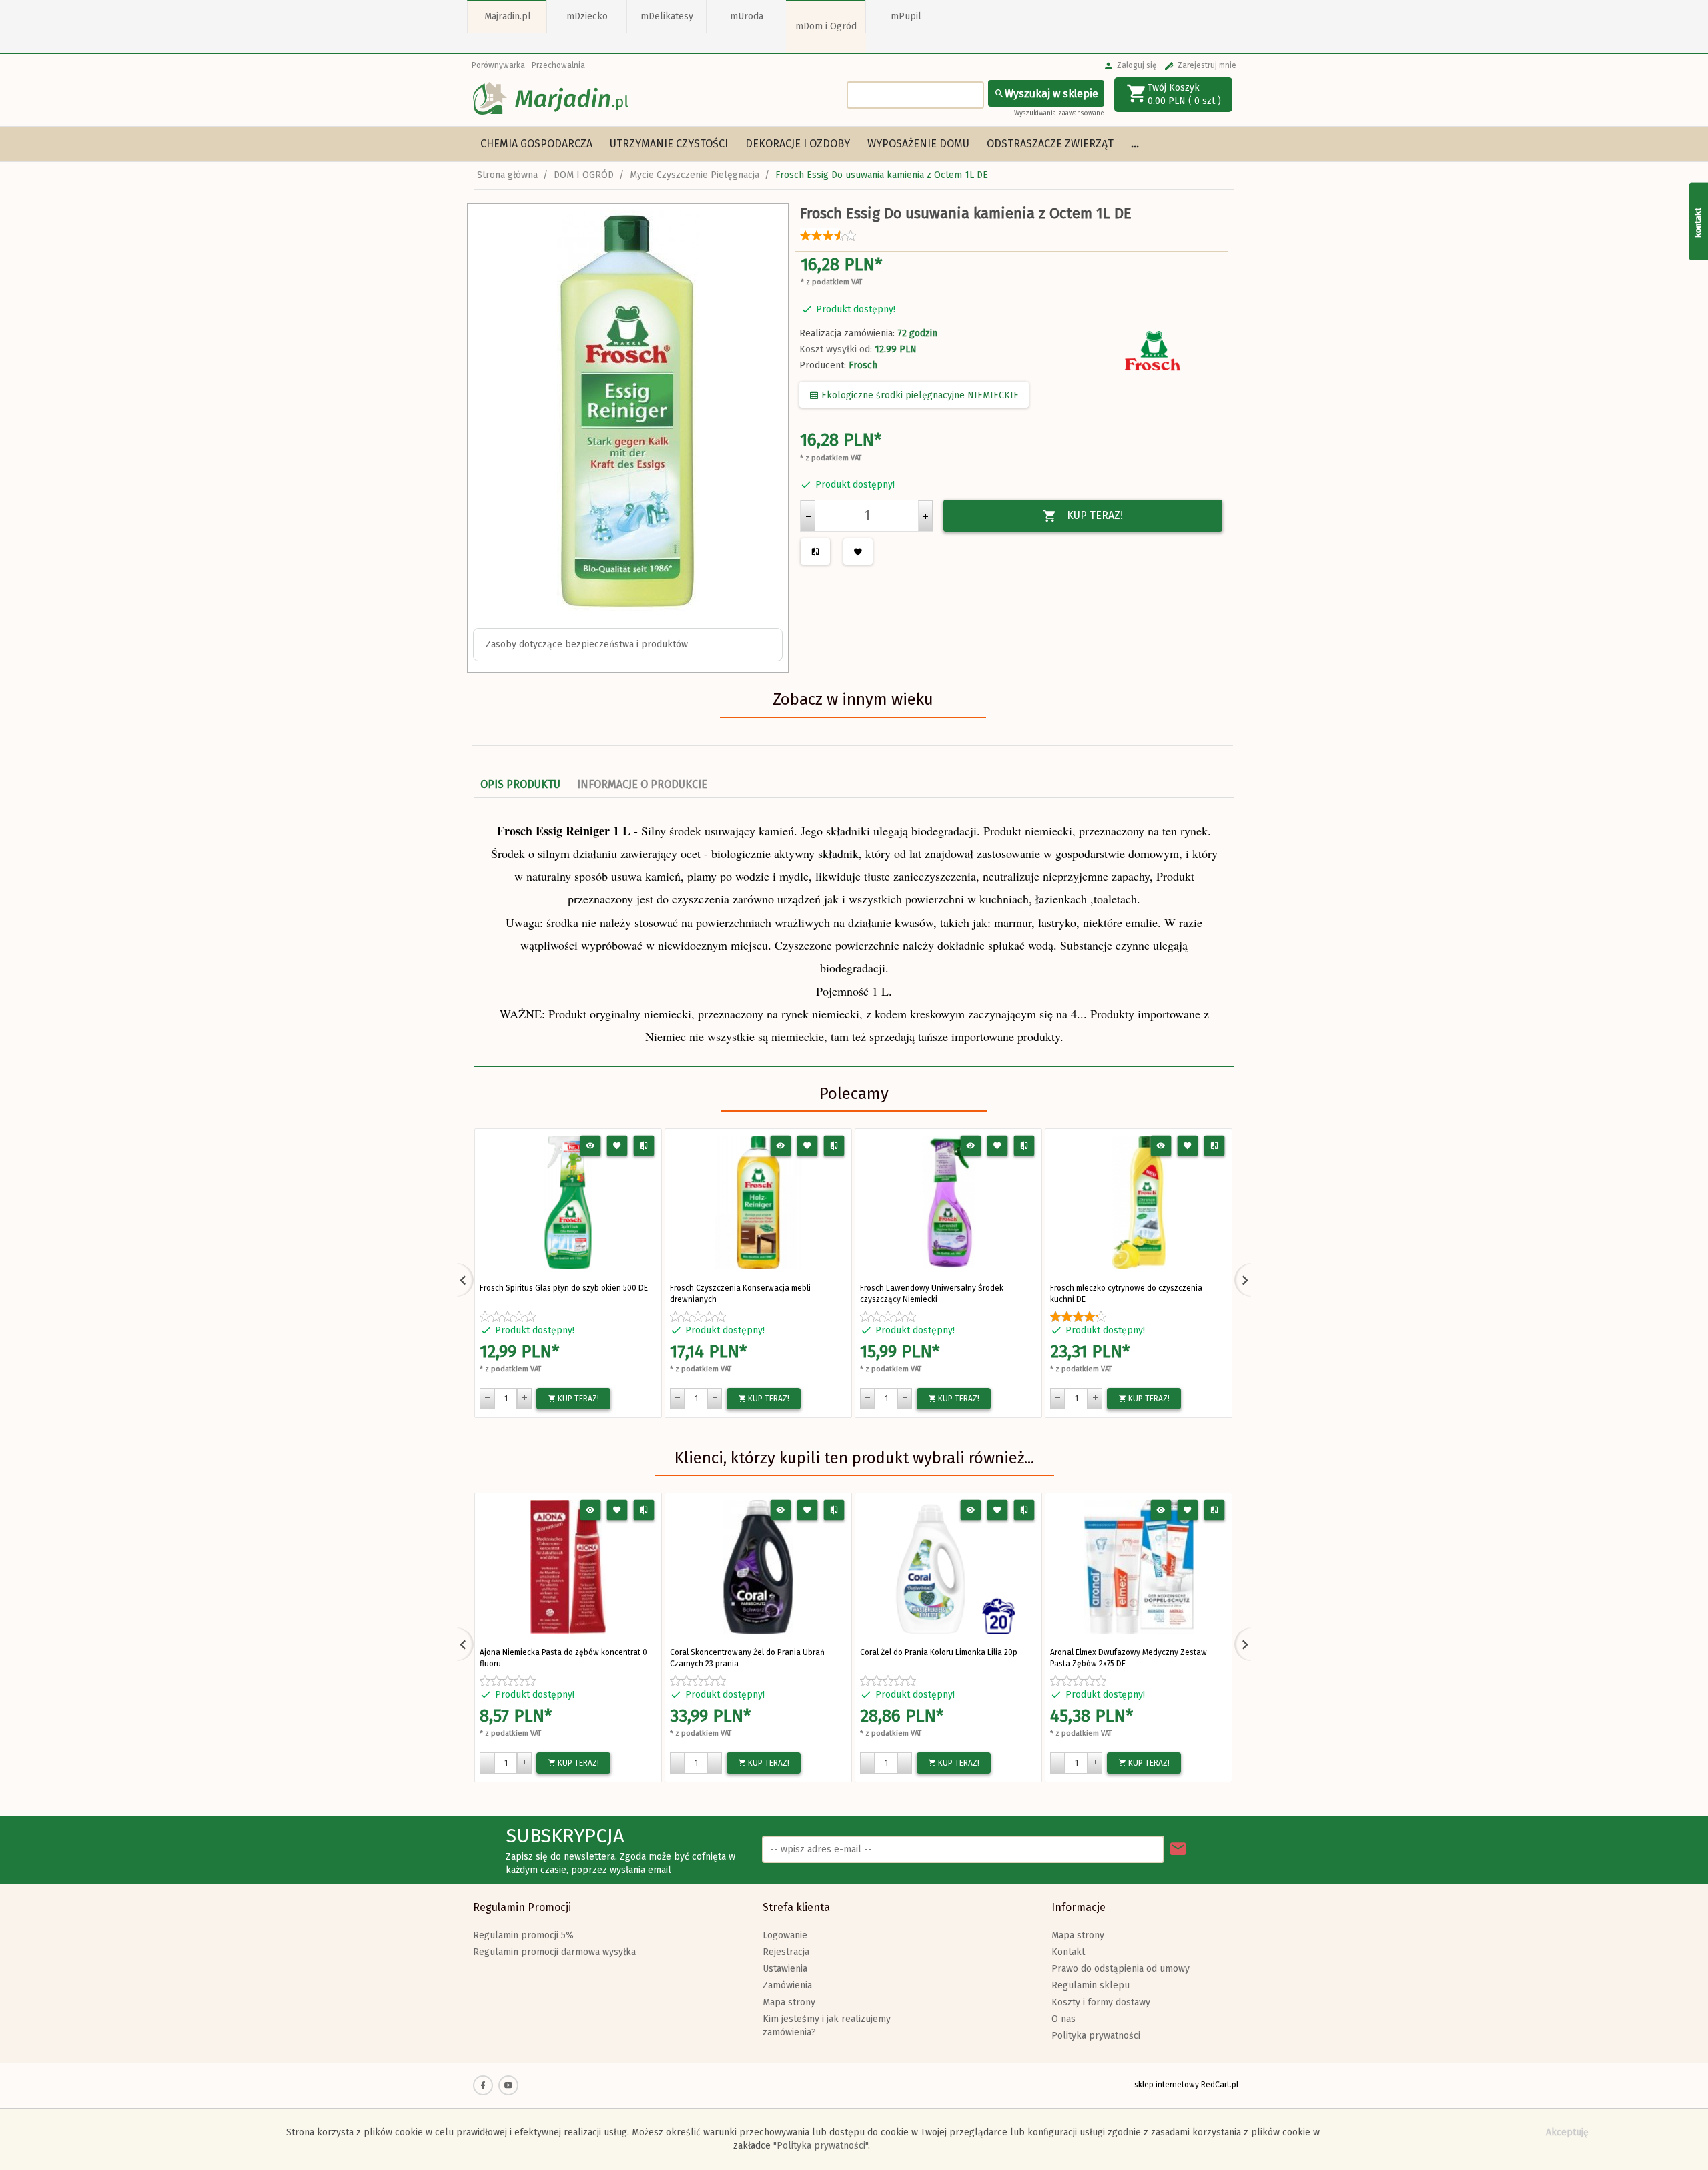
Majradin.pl (508, 16)
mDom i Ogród (826, 26)
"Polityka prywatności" (821, 2146)
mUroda (747, 16)
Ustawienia (785, 1969)
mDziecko (587, 16)
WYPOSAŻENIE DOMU (918, 144)
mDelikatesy (667, 16)
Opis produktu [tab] (520, 784)
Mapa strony (789, 2002)
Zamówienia (787, 1985)
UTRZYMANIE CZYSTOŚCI (669, 144)
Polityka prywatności (1096, 2036)
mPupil (906, 16)
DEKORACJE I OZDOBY (798, 144)
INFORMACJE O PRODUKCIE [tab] (642, 784)
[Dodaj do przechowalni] (617, 1146)
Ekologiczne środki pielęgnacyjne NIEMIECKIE (919, 395)
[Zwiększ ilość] (925, 516)
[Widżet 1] (1698, 221)
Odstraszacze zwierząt (1050, 144)
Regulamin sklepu (1091, 1985)
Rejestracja (786, 1952)
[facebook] (483, 2085)
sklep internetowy (1167, 2085)
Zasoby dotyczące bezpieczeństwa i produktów (587, 644)
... (1135, 144)
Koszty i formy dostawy (1101, 2002)
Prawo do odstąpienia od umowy (1121, 1969)
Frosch (863, 365)
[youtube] (508, 2085)
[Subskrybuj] (1178, 1849)
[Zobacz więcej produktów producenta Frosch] (1154, 351)
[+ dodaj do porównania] (644, 1146)
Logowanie (785, 1935)
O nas (1063, 2019)
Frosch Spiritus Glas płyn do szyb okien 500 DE (564, 1288)
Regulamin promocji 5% (523, 1935)
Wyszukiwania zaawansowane (1059, 113)
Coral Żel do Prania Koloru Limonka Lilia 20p (939, 1652)
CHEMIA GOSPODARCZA (536, 144)
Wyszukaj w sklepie (1051, 94)
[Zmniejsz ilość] (808, 516)
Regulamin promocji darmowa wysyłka (554, 1952)
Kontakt (1068, 1952)
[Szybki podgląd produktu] (591, 1146)
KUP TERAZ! (1095, 515)
